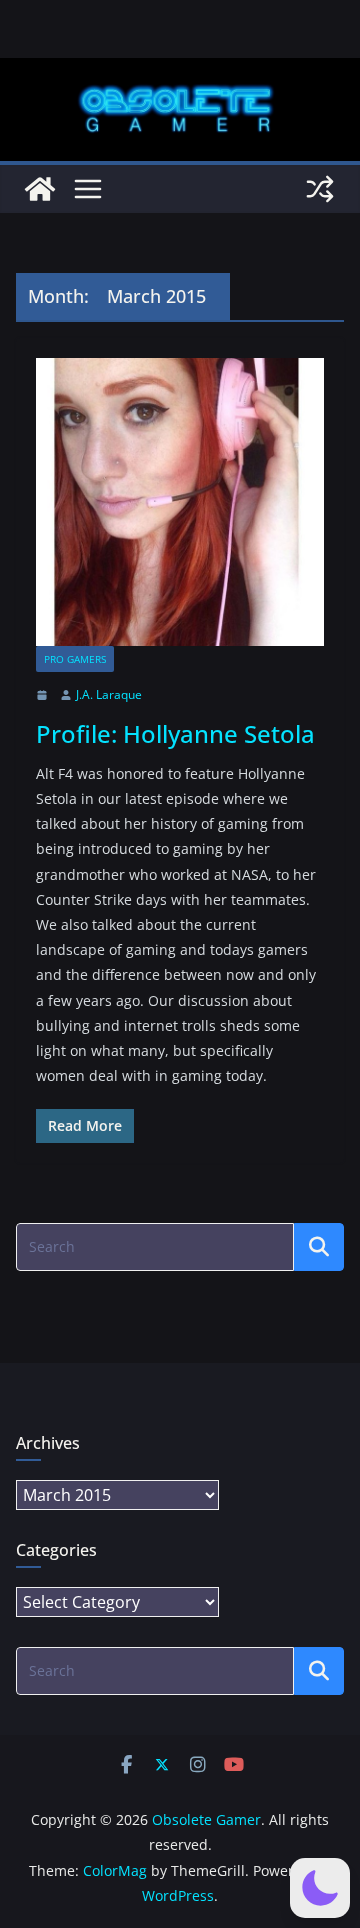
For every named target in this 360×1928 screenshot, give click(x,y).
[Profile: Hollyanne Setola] (180, 502)
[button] (320, 1888)
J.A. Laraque (109, 694)
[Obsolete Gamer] (40, 189)
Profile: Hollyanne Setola (175, 733)
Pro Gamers (75, 659)
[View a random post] (320, 189)
